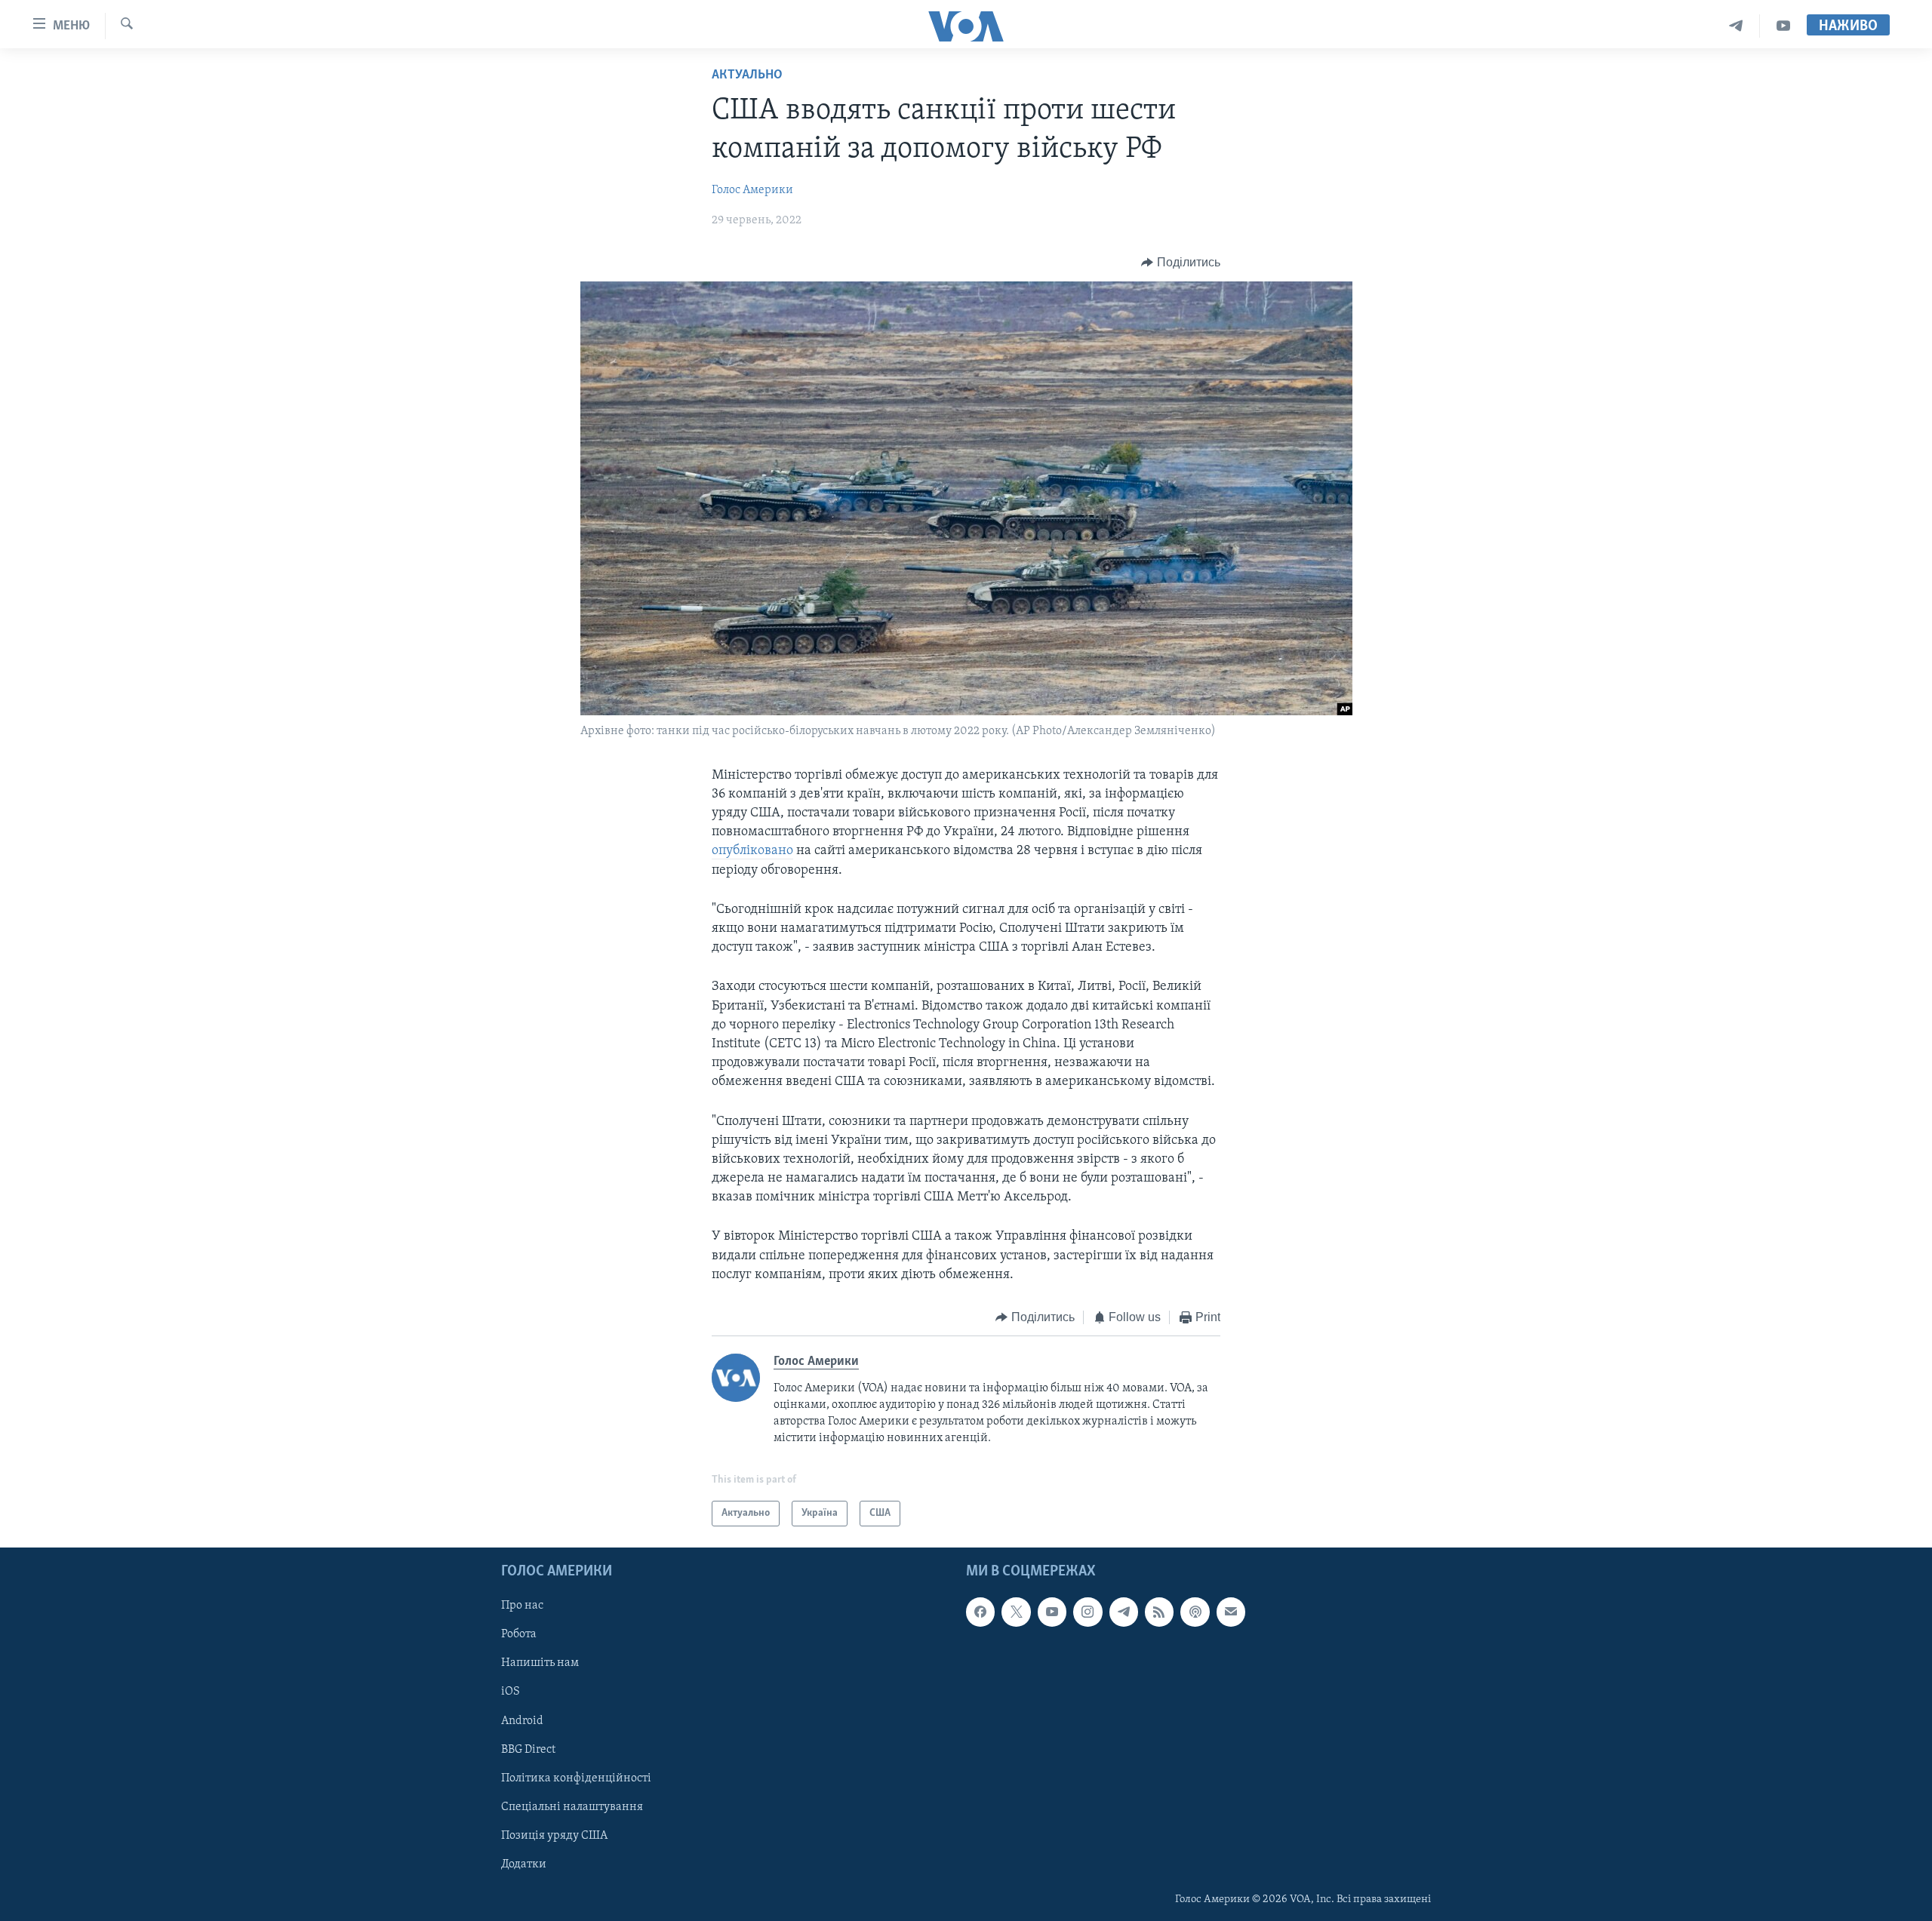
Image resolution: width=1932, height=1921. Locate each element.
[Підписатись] (1231, 1612)
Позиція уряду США (554, 1836)
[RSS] (1159, 1612)
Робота (519, 1634)
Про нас (522, 1606)
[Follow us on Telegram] (1124, 1612)
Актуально (747, 75)
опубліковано (752, 851)
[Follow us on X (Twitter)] (1016, 1612)
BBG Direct (528, 1750)
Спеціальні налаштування (572, 1807)
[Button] (1181, 263)
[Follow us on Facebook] (980, 1612)
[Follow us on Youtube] (1052, 1612)
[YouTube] (1783, 26)
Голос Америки (752, 190)
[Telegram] (1736, 26)
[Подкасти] (1195, 1612)
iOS (511, 1692)
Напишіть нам (540, 1663)
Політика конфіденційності (576, 1778)
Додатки (524, 1864)
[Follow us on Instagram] (1088, 1612)
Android (522, 1721)
